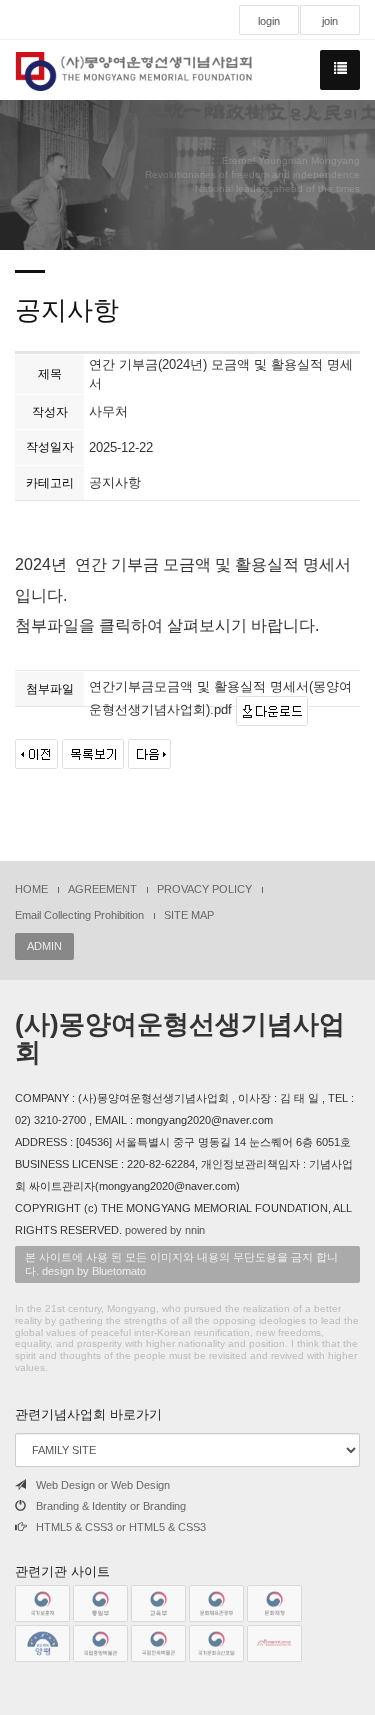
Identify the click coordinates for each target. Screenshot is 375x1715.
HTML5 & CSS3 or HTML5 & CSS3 (121, 1527)
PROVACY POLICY (204, 889)
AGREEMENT (102, 889)
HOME (31, 889)
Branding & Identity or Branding (111, 1506)
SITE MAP (189, 915)
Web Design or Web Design (103, 1485)
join (330, 21)
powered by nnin (165, 1230)
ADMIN (44, 946)
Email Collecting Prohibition (79, 915)
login (269, 21)
